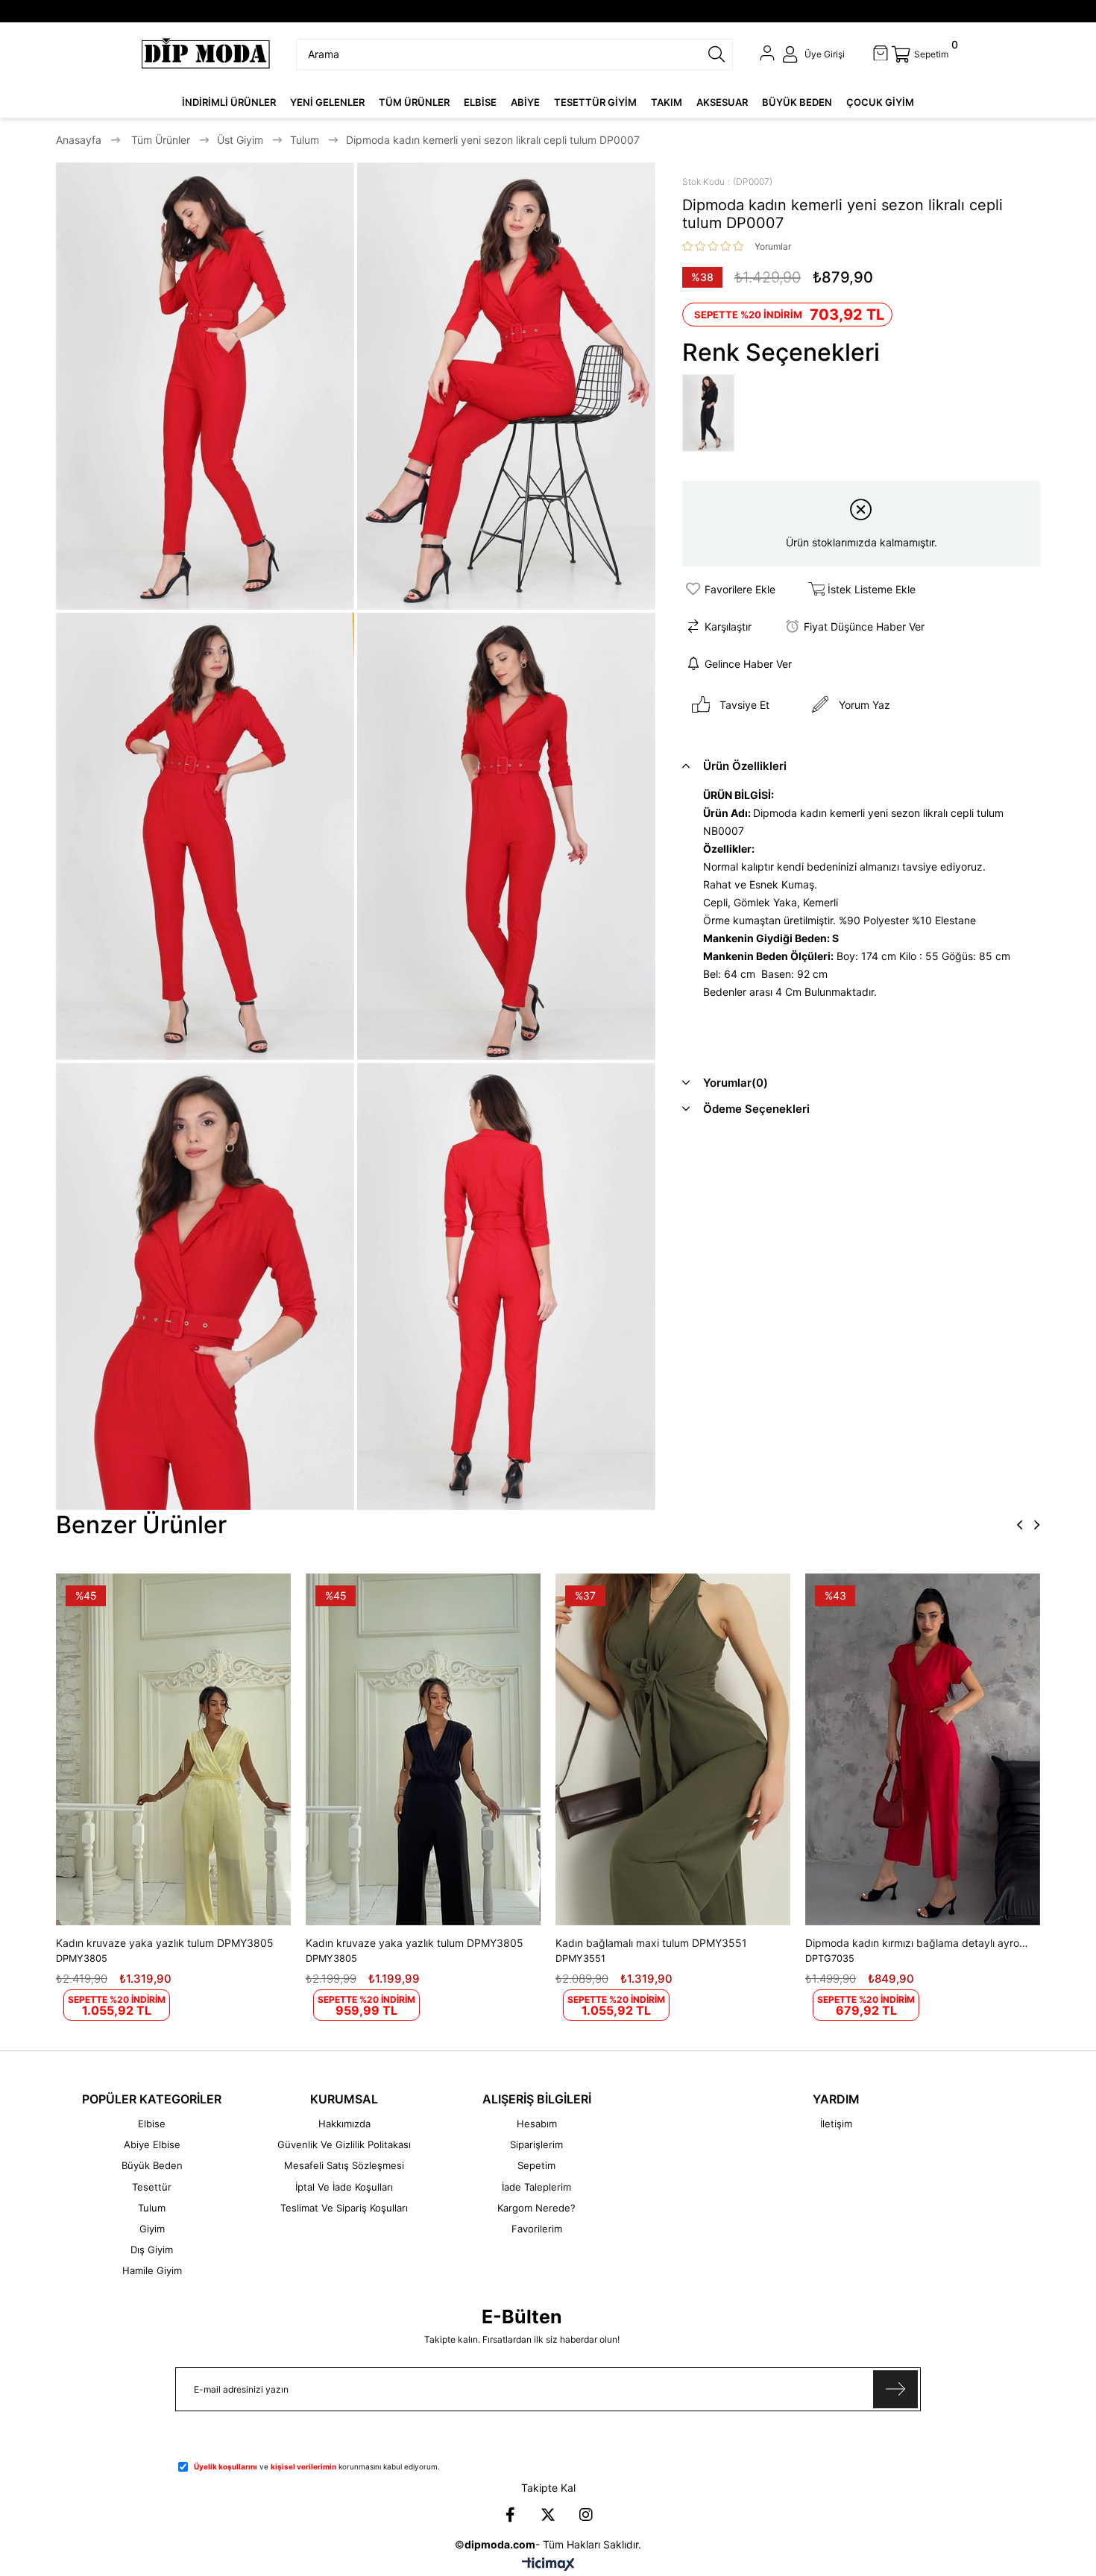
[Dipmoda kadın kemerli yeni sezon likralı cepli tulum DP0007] (712, 414)
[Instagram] (586, 2515)
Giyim (152, 2229)
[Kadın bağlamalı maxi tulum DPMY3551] (673, 1749)
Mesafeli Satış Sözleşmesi (344, 2165)
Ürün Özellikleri (745, 766)
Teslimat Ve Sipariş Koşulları (344, 2208)
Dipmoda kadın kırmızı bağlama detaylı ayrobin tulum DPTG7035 (919, 1943)
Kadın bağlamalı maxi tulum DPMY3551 (651, 1943)
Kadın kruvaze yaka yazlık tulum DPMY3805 (165, 1943)
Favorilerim (537, 2229)
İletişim (836, 2124)
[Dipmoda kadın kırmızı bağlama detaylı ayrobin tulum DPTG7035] (923, 1749)
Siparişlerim (536, 2144)
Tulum (152, 2208)
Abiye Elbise (152, 2144)
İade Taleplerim (536, 2187)
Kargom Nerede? (536, 2208)
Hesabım (537, 2124)
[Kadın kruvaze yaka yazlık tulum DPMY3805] (173, 1749)
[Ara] (717, 54)
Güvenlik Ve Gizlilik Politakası (344, 2144)
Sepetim (536, 2165)
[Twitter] (548, 2515)
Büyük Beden (152, 2165)
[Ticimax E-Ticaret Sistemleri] (548, 2565)
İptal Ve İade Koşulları (344, 2187)
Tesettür (152, 2187)
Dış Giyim (152, 2250)
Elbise (152, 2124)
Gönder (895, 2389)
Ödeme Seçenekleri (756, 1109)
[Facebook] (510, 2515)
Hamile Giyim (152, 2270)
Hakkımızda (344, 2124)
